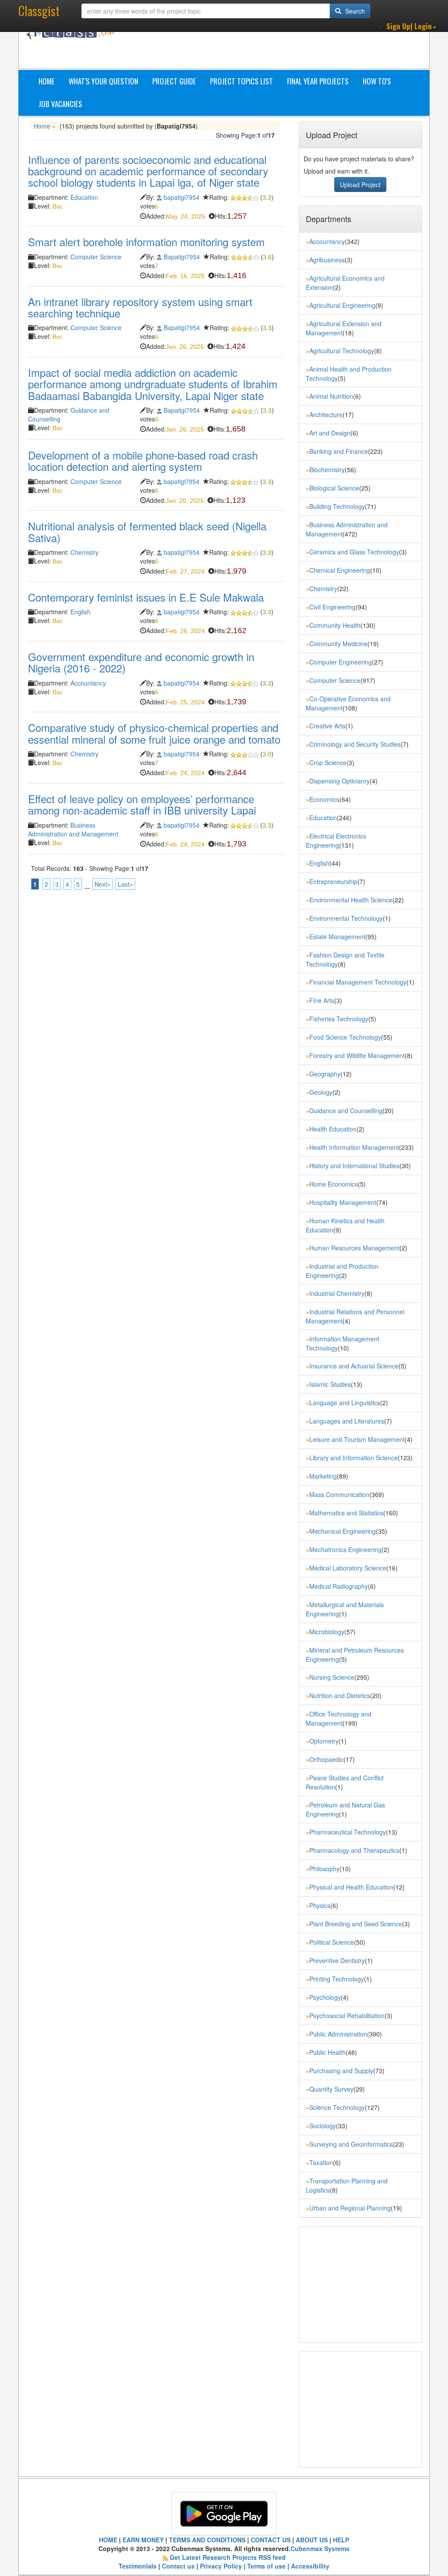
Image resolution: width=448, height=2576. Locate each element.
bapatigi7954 (182, 197)
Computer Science (96, 257)
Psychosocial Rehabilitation (347, 2016)
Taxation (321, 2162)
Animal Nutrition (331, 396)
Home (47, 81)
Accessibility (310, 2566)
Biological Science (334, 488)
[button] (411, 26)
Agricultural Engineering (342, 305)
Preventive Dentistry (337, 1960)
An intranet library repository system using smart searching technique (140, 307)
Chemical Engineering (340, 570)
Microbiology (327, 1632)
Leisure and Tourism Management (357, 1439)
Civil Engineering (332, 607)
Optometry (324, 1741)
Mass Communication (339, 1494)
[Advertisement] (287, 47)
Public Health (327, 2052)
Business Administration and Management (73, 829)
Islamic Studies (330, 1384)
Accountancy (88, 683)
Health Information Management (354, 1147)
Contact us (178, 2566)
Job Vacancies (60, 104)
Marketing (323, 1476)
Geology (321, 1092)
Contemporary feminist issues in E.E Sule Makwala (146, 597)
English (80, 612)
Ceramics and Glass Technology (354, 552)
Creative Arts (327, 726)
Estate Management (337, 936)
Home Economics (334, 1184)
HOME (108, 2540)
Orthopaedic (326, 1759)
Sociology (323, 2126)
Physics (320, 1905)
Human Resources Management (354, 1248)
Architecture (326, 414)
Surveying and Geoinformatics (351, 2144)
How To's (377, 81)
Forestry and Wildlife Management (357, 1055)
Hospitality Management (343, 1202)
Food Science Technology (345, 1037)
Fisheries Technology (339, 1019)
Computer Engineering (341, 662)
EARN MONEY (143, 2540)
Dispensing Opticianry (339, 781)
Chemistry (84, 552)
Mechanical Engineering (343, 1531)
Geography (325, 1074)
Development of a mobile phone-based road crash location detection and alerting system (143, 461)
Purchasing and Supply (341, 2071)
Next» (103, 884)
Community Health (335, 625)
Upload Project (360, 184)
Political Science (332, 1942)
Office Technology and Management (339, 1718)
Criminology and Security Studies (355, 744)
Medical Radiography (339, 1586)
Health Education (333, 1129)
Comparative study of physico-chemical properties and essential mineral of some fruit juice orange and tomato (154, 733)
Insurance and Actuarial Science (354, 1366)
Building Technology (337, 506)
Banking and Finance (339, 451)
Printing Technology (337, 1979)
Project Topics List (241, 81)
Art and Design (330, 433)
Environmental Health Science (351, 900)
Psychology (325, 1997)
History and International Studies (354, 1166)
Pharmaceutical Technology (348, 1832)
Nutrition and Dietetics (340, 1695)
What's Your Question (103, 81)
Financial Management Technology (358, 982)
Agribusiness (327, 260)
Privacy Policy (221, 2566)
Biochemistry (327, 470)
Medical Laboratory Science (348, 1568)
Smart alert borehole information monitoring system (146, 242)
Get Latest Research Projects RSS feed (228, 2557)
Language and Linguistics (345, 1403)
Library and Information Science (353, 1458)
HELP (341, 2540)
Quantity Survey (331, 2089)
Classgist (39, 11)
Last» (125, 884)
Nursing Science (332, 1677)
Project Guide (174, 81)
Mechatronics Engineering (345, 1549)
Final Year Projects (318, 81)
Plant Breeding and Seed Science (356, 1924)
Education (84, 197)
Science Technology (337, 2107)
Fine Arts (322, 1000)
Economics (324, 799)
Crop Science (328, 762)
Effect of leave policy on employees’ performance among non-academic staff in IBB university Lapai (142, 804)
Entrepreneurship (333, 881)
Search (354, 11)
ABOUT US (312, 2540)
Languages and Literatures (347, 1421)
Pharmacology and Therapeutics (354, 1850)
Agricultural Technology (342, 351)
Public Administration (338, 2034)
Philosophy (324, 1869)
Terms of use (266, 2566)
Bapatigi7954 (182, 257)
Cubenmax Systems (320, 2548)
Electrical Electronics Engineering (336, 841)
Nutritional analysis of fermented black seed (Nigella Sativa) (147, 531)
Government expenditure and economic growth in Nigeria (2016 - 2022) (141, 662)
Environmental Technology (346, 918)
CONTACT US (271, 2540)
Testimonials (138, 2566)
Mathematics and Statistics (346, 1513)
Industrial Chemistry (337, 1293)
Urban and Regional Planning (350, 2208)
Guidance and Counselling (346, 1110)
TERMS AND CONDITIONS (207, 2540)
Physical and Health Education (351, 1887)
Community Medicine (338, 644)
